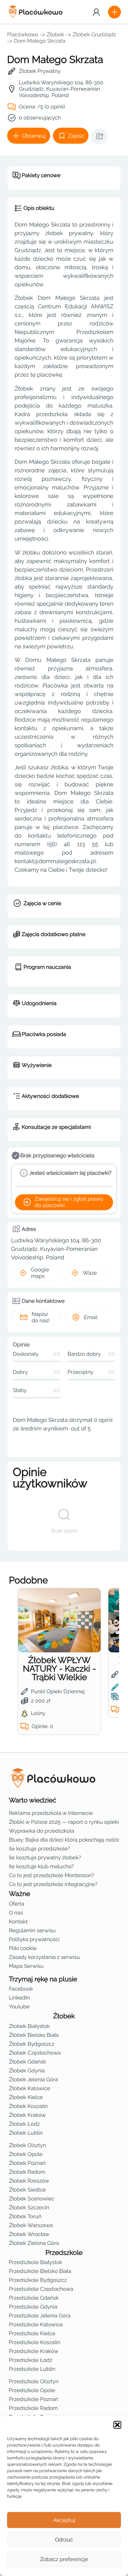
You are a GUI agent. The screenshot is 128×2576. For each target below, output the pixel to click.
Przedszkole (64, 2253)
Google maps (40, 1273)
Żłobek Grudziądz (94, 34)
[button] (117, 2425)
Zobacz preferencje (64, 2559)
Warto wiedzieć (33, 1800)
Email (91, 1317)
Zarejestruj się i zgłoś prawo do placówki (69, 1202)
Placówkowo (23, 34)
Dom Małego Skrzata (40, 41)
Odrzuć (64, 2540)
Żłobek (56, 34)
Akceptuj (64, 2520)
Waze (90, 1273)
